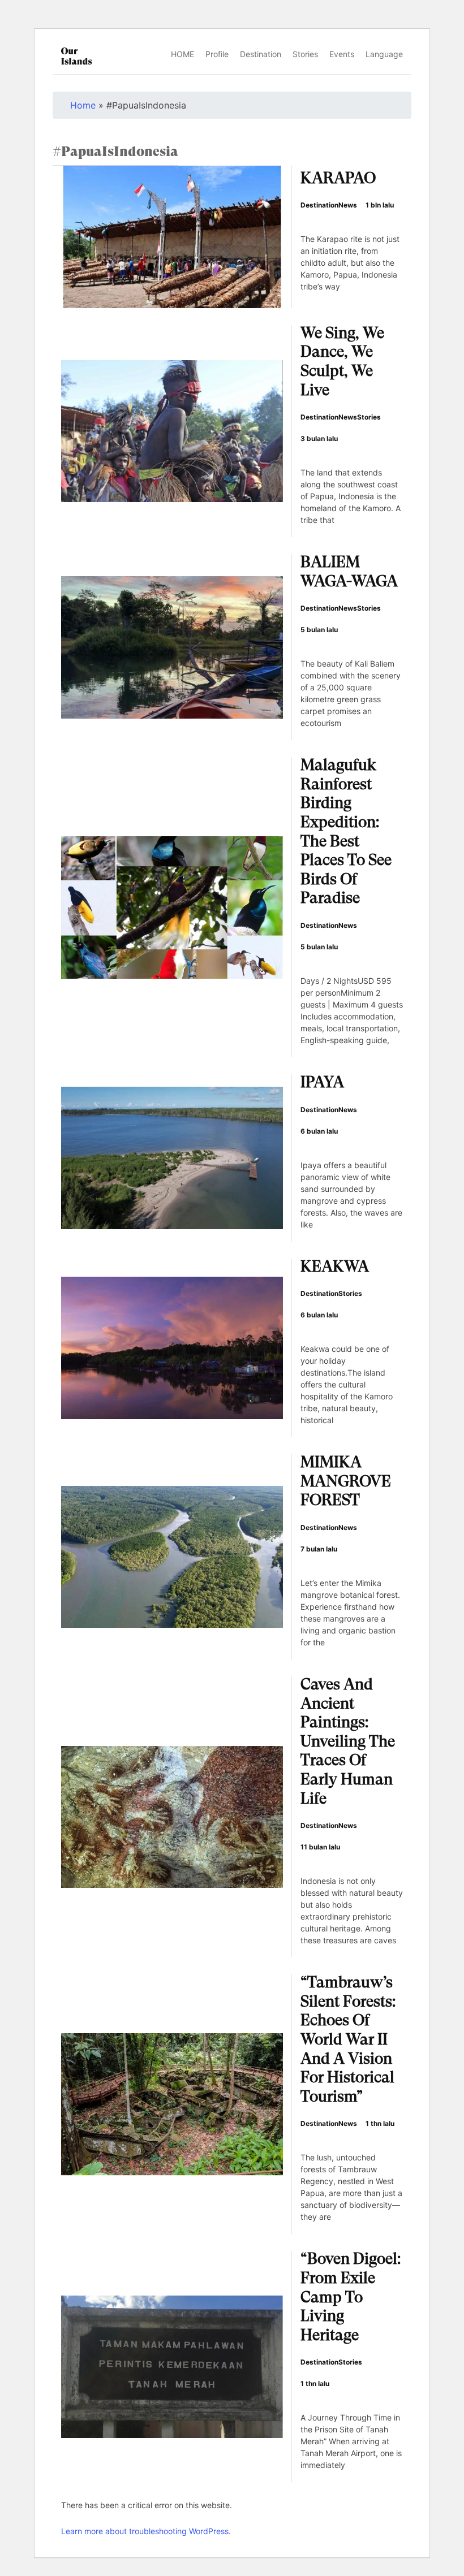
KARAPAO (338, 179)
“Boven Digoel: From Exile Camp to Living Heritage (351, 2298)
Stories (305, 54)
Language (384, 54)
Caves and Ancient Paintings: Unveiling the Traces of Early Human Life (348, 1743)
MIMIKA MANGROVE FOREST (346, 1482)
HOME (182, 54)
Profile (217, 54)
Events (342, 54)
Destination (261, 54)
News (348, 205)
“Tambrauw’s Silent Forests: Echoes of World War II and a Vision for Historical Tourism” (348, 2041)
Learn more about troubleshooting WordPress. (146, 2531)
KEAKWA (335, 1268)
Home (83, 105)
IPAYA (322, 1083)
